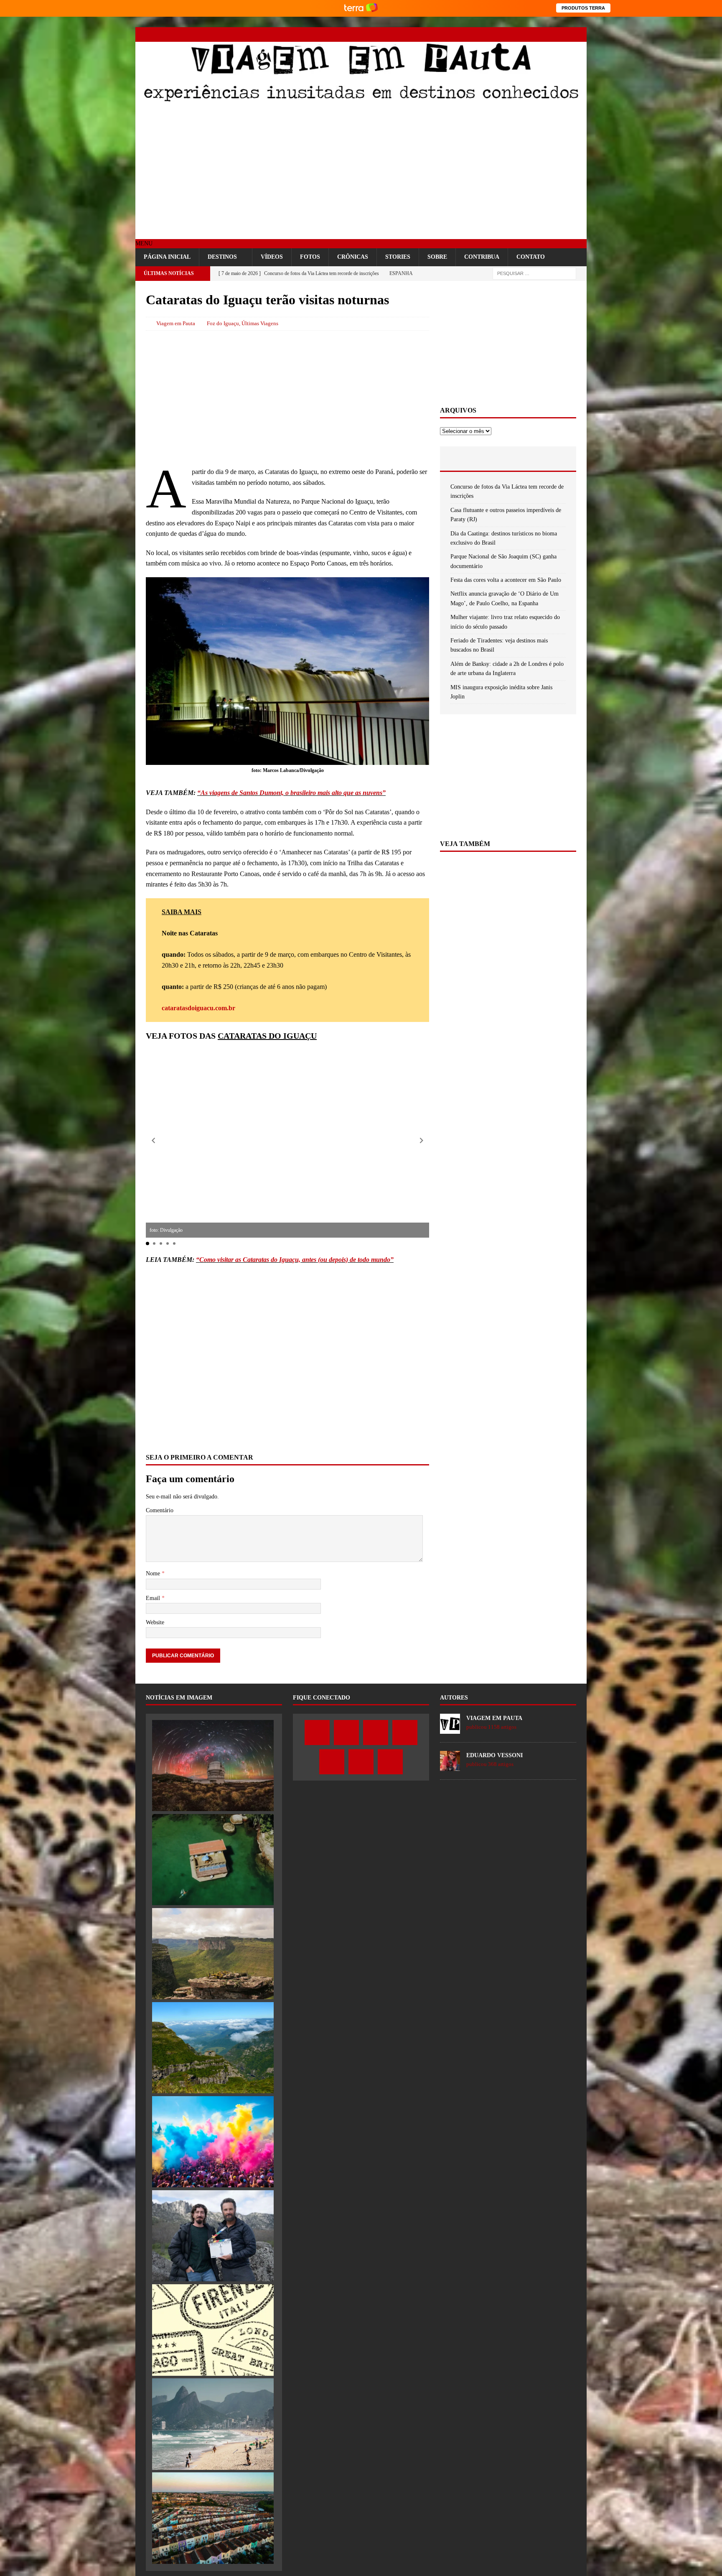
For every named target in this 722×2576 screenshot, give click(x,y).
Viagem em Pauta (176, 323)
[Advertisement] (361, 172)
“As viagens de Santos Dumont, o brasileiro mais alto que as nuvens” (291, 793)
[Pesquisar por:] (534, 273)
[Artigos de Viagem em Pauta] (450, 1729)
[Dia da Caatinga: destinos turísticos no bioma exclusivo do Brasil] (213, 1954)
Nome (154, 1573)
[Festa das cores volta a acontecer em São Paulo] (213, 2142)
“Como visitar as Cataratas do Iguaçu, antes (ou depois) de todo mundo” (295, 1260)
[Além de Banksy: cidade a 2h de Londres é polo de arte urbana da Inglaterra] (213, 2518)
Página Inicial (167, 257)
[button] (144, 243)
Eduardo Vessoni (494, 1755)
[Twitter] (506, 34)
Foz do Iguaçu (223, 323)
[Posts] (463, 459)
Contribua (482, 257)
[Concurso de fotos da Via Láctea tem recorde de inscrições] (213, 1766)
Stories (398, 257)
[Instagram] (521, 34)
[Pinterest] (550, 34)
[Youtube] (535, 34)
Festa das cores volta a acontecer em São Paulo (506, 580)
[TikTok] (565, 34)
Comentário (160, 1510)
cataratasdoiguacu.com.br (198, 1008)
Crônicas (353, 257)
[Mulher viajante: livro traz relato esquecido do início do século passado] (213, 2330)
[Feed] (579, 34)
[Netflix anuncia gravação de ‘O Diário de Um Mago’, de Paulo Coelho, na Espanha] (213, 2236)
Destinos (222, 257)
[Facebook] (492, 34)
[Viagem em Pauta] (361, 101)
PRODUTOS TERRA (583, 8)
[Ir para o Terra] (361, 8)
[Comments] (553, 459)
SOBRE (437, 257)
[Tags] (508, 459)
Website (155, 1622)
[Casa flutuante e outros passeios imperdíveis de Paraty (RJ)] (213, 1860)
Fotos (310, 257)
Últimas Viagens (260, 323)
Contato (531, 257)
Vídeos (272, 257)
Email (154, 1598)
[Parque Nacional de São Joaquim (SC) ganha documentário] (213, 2048)
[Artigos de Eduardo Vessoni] (450, 1766)
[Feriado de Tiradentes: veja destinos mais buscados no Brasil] (213, 2424)
